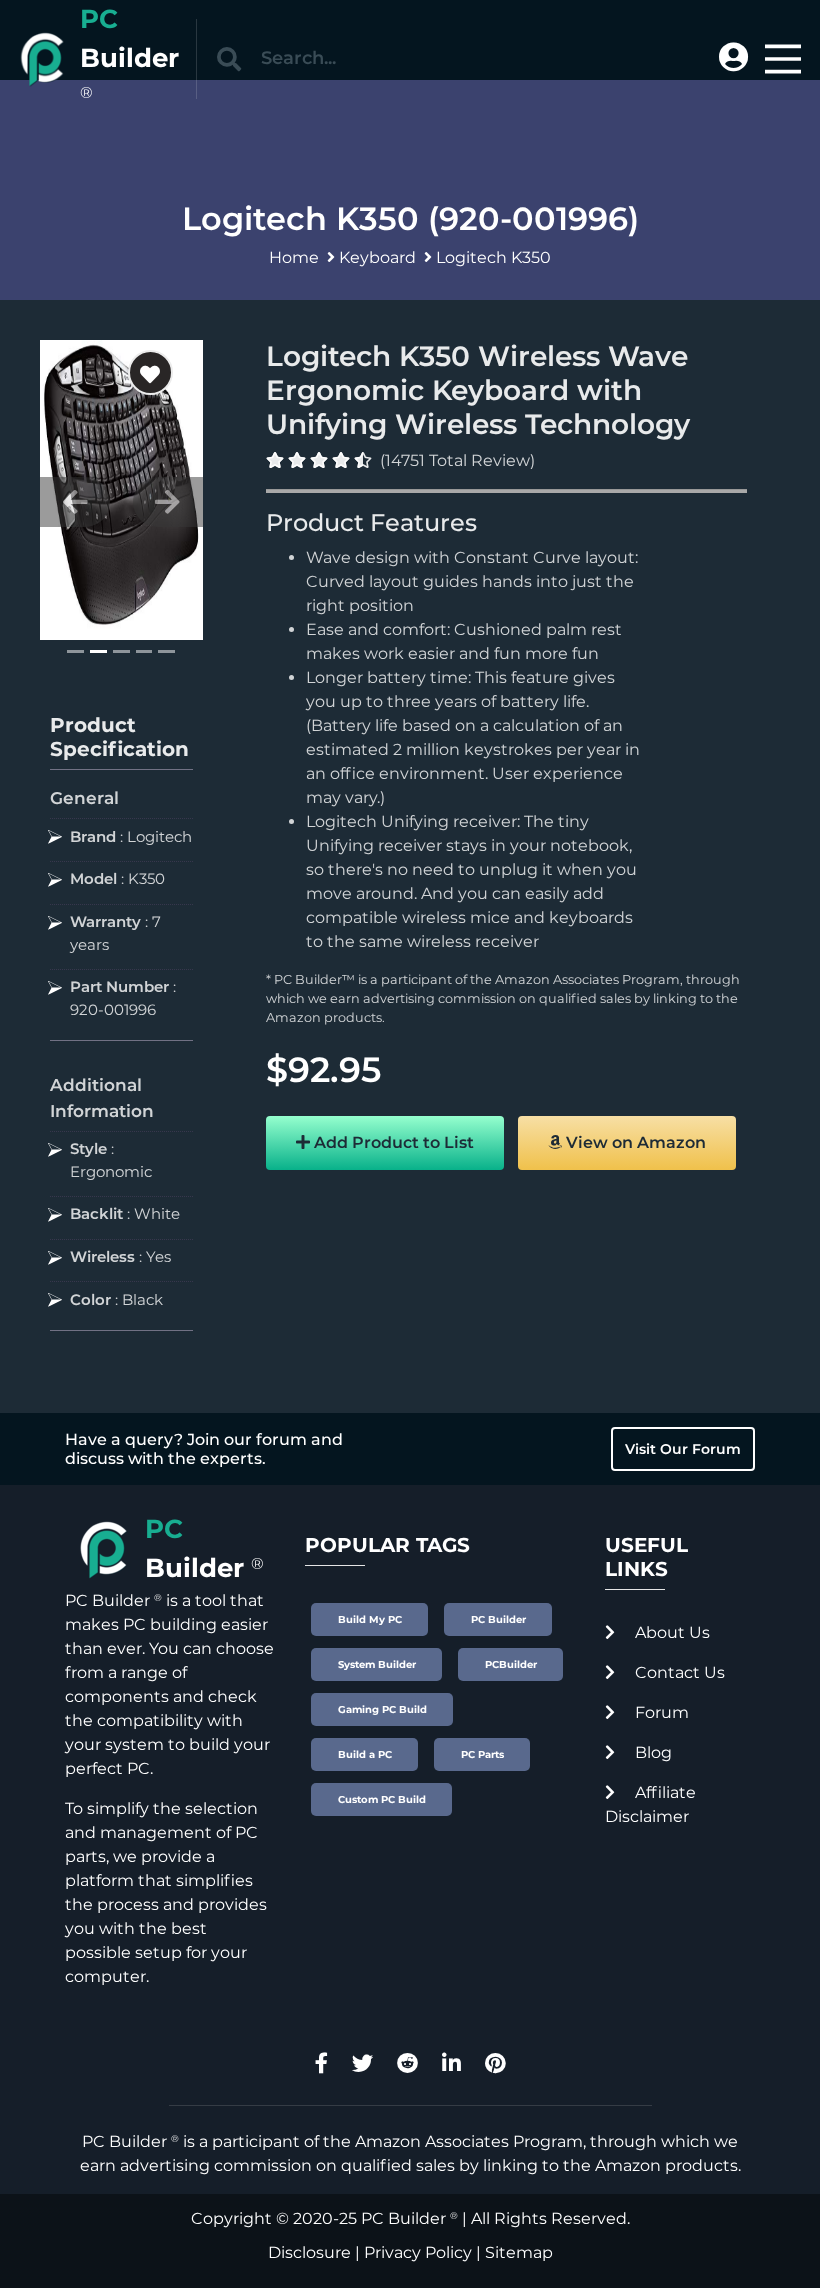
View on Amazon (634, 1142)
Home (294, 257)
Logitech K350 (493, 257)
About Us (670, 1632)
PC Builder (403, 2218)
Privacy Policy (418, 2252)
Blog (651, 1752)
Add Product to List (392, 1142)
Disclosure (309, 2252)
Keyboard (377, 257)
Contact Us (678, 1672)
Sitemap (519, 2252)
